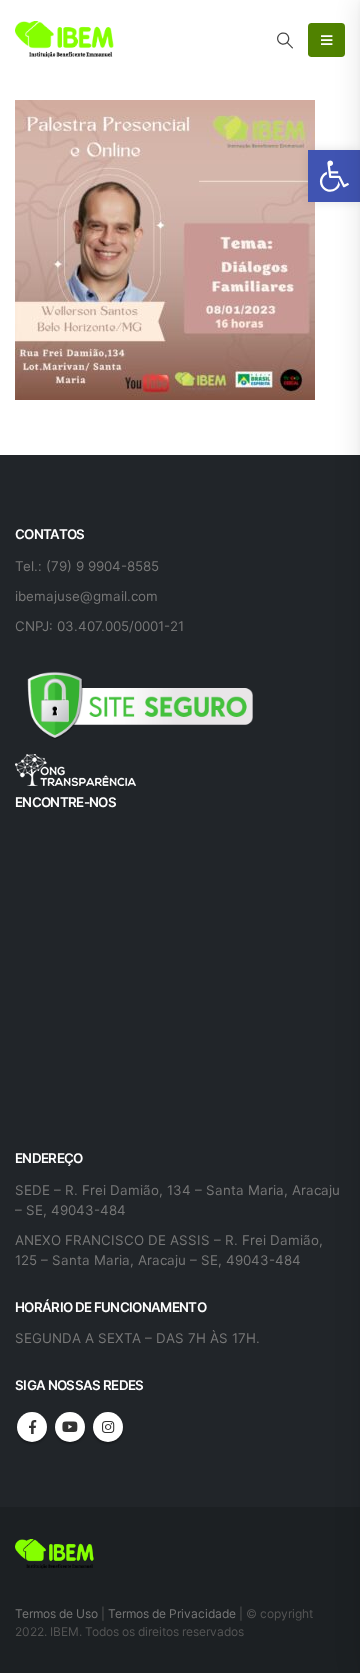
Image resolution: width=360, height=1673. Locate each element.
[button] (334, 176)
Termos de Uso (58, 1613)
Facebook (32, 1427)
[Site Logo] (65, 40)
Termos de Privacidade (172, 1613)
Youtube (70, 1427)
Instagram (108, 1427)
